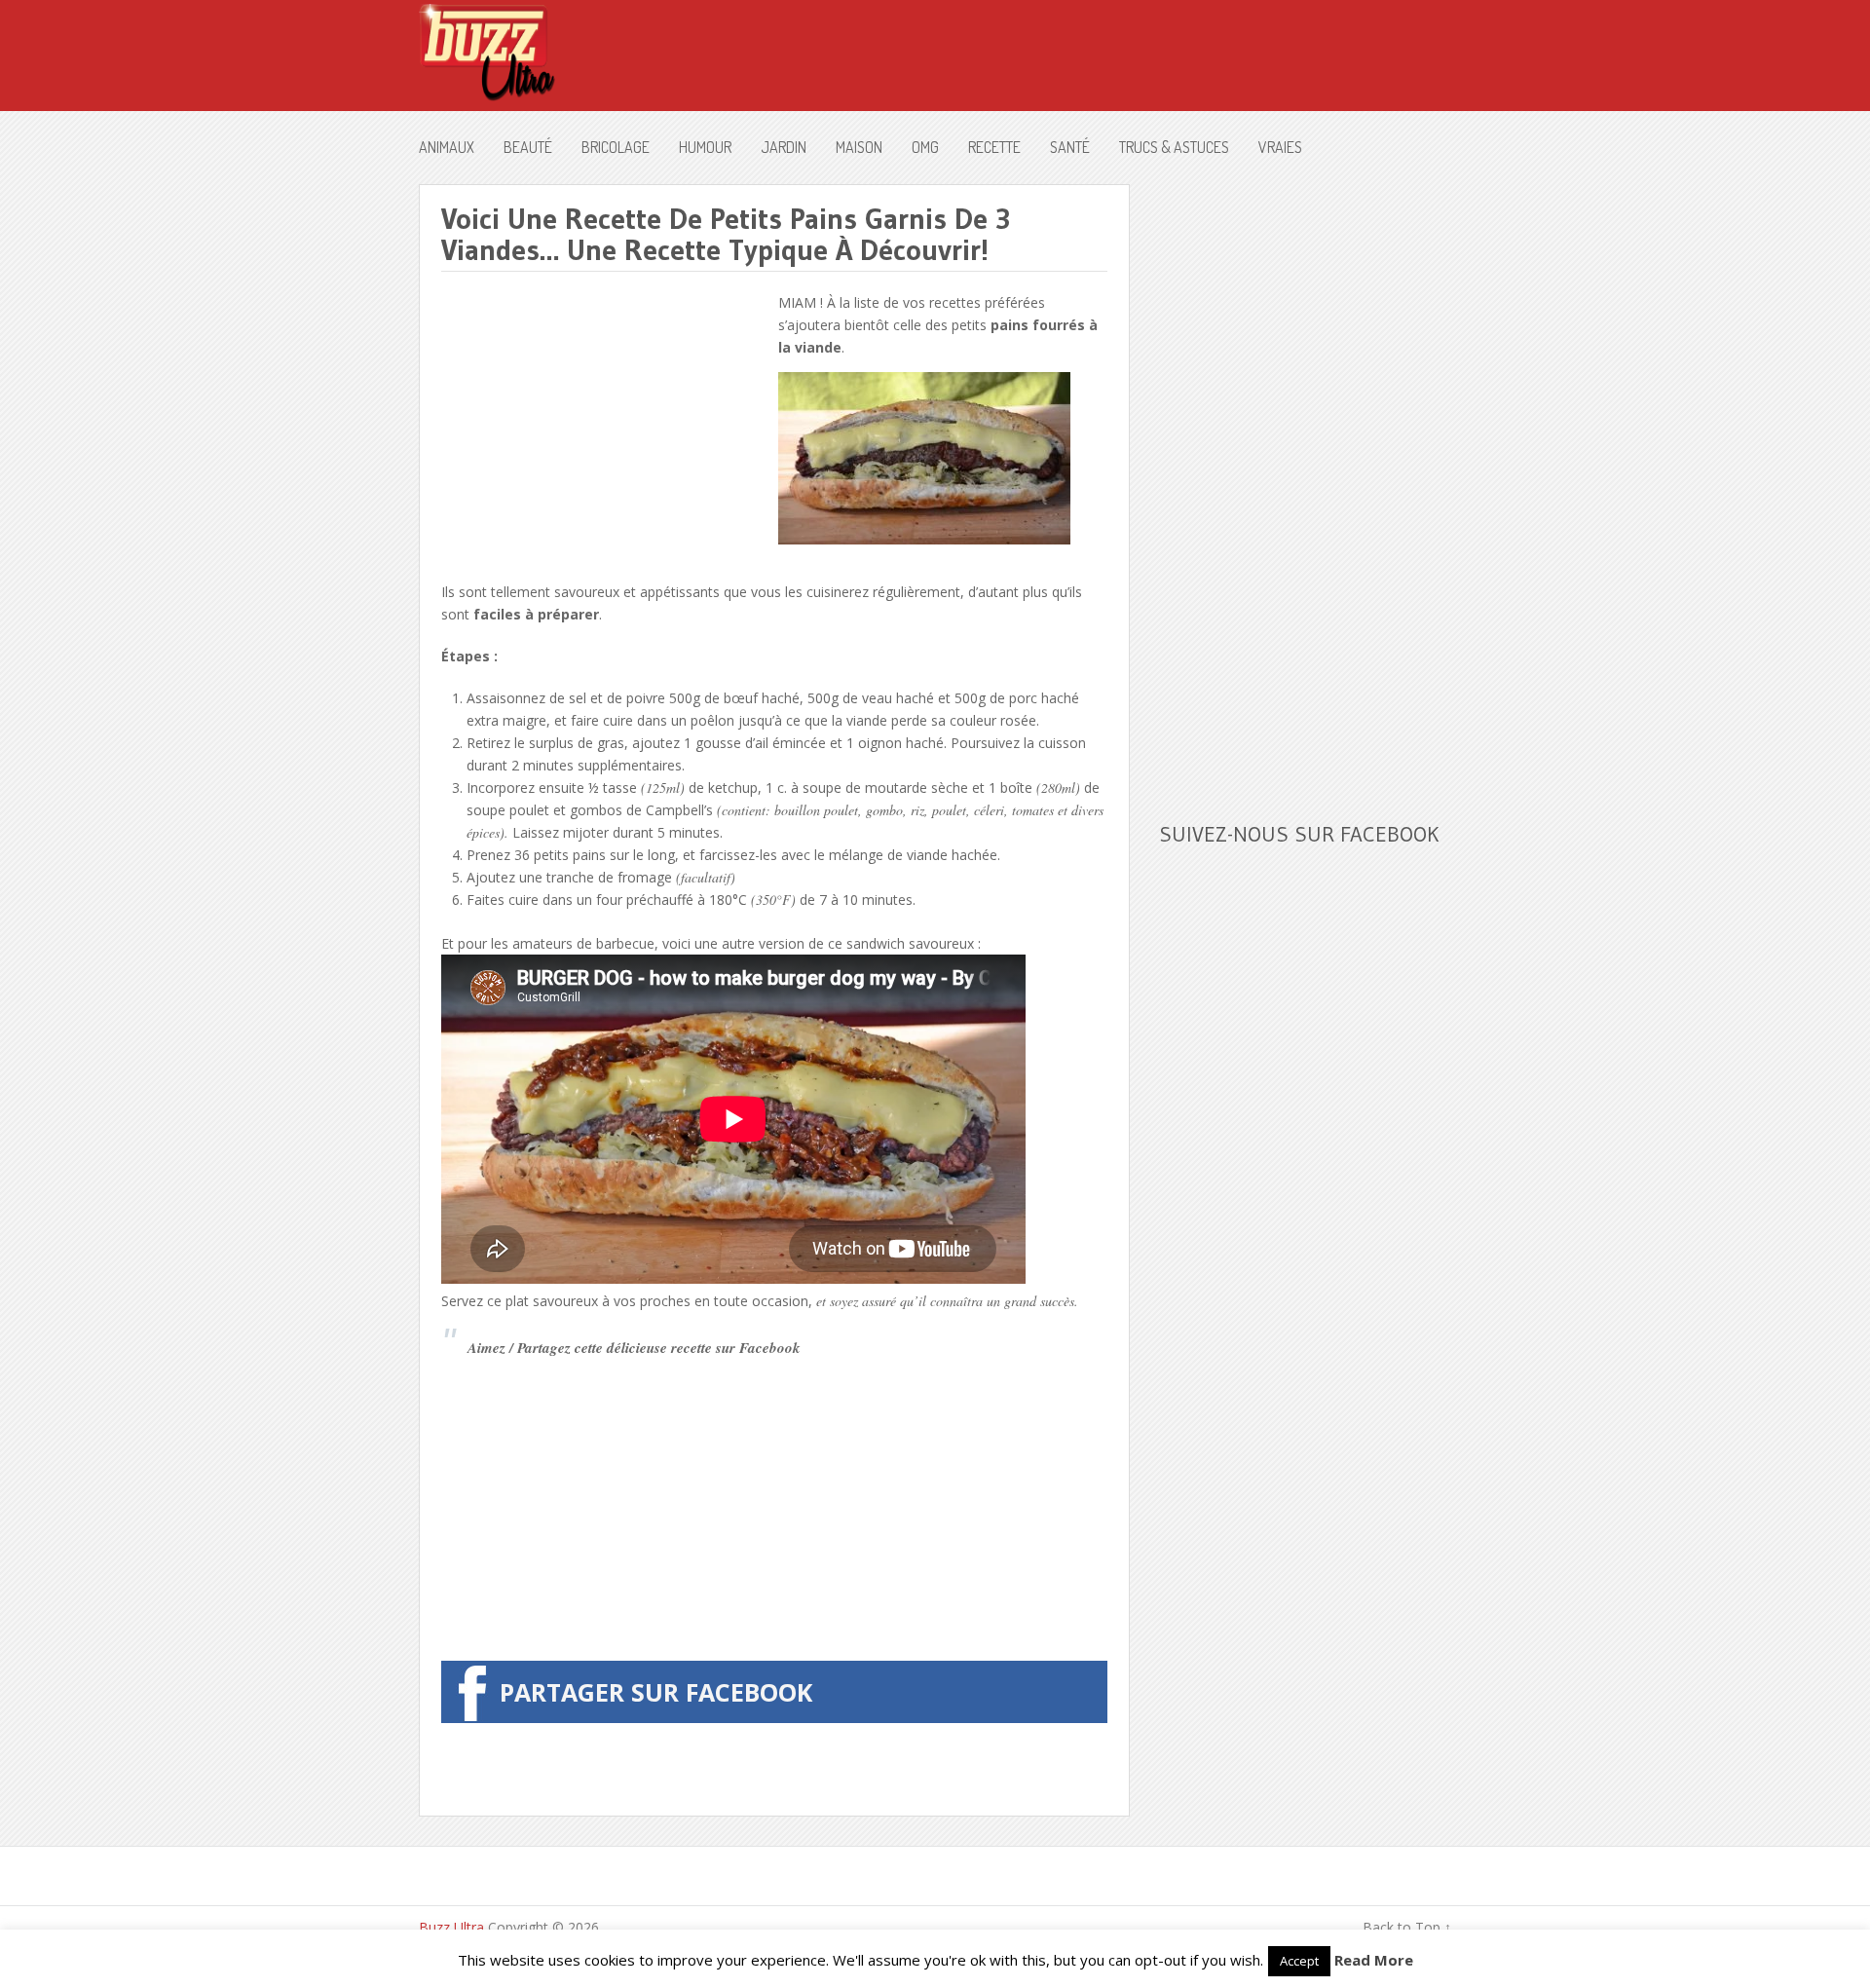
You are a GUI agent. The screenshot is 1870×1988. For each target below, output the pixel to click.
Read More (1374, 1960)
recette (994, 147)
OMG (925, 147)
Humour (705, 147)
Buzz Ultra (451, 1927)
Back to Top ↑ (1407, 1927)
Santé (1070, 147)
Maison (859, 147)
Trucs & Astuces (1174, 147)
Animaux (447, 147)
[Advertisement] (605, 428)
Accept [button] (1299, 1961)
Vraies (1280, 147)
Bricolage (616, 147)
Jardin (784, 147)
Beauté (528, 147)
